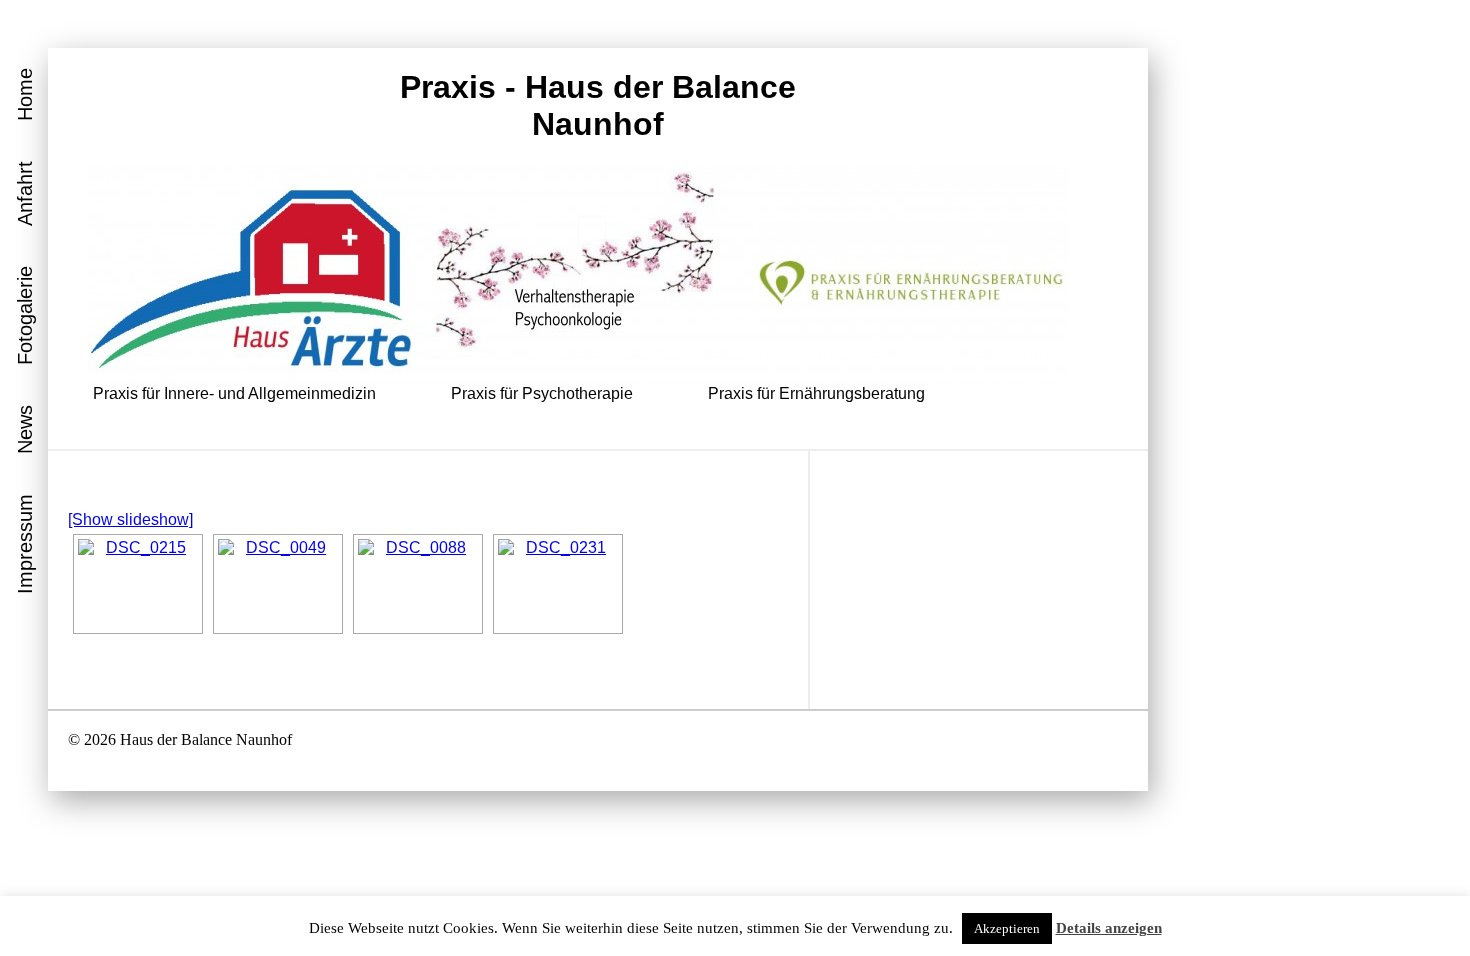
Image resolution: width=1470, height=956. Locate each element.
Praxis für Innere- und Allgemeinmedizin (234, 393)
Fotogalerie (25, 315)
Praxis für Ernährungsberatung (816, 393)
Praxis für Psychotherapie (542, 393)
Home (25, 94)
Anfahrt (25, 193)
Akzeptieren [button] (1007, 928)
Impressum (25, 544)
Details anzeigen (1109, 928)
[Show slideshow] (130, 519)
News (25, 429)
